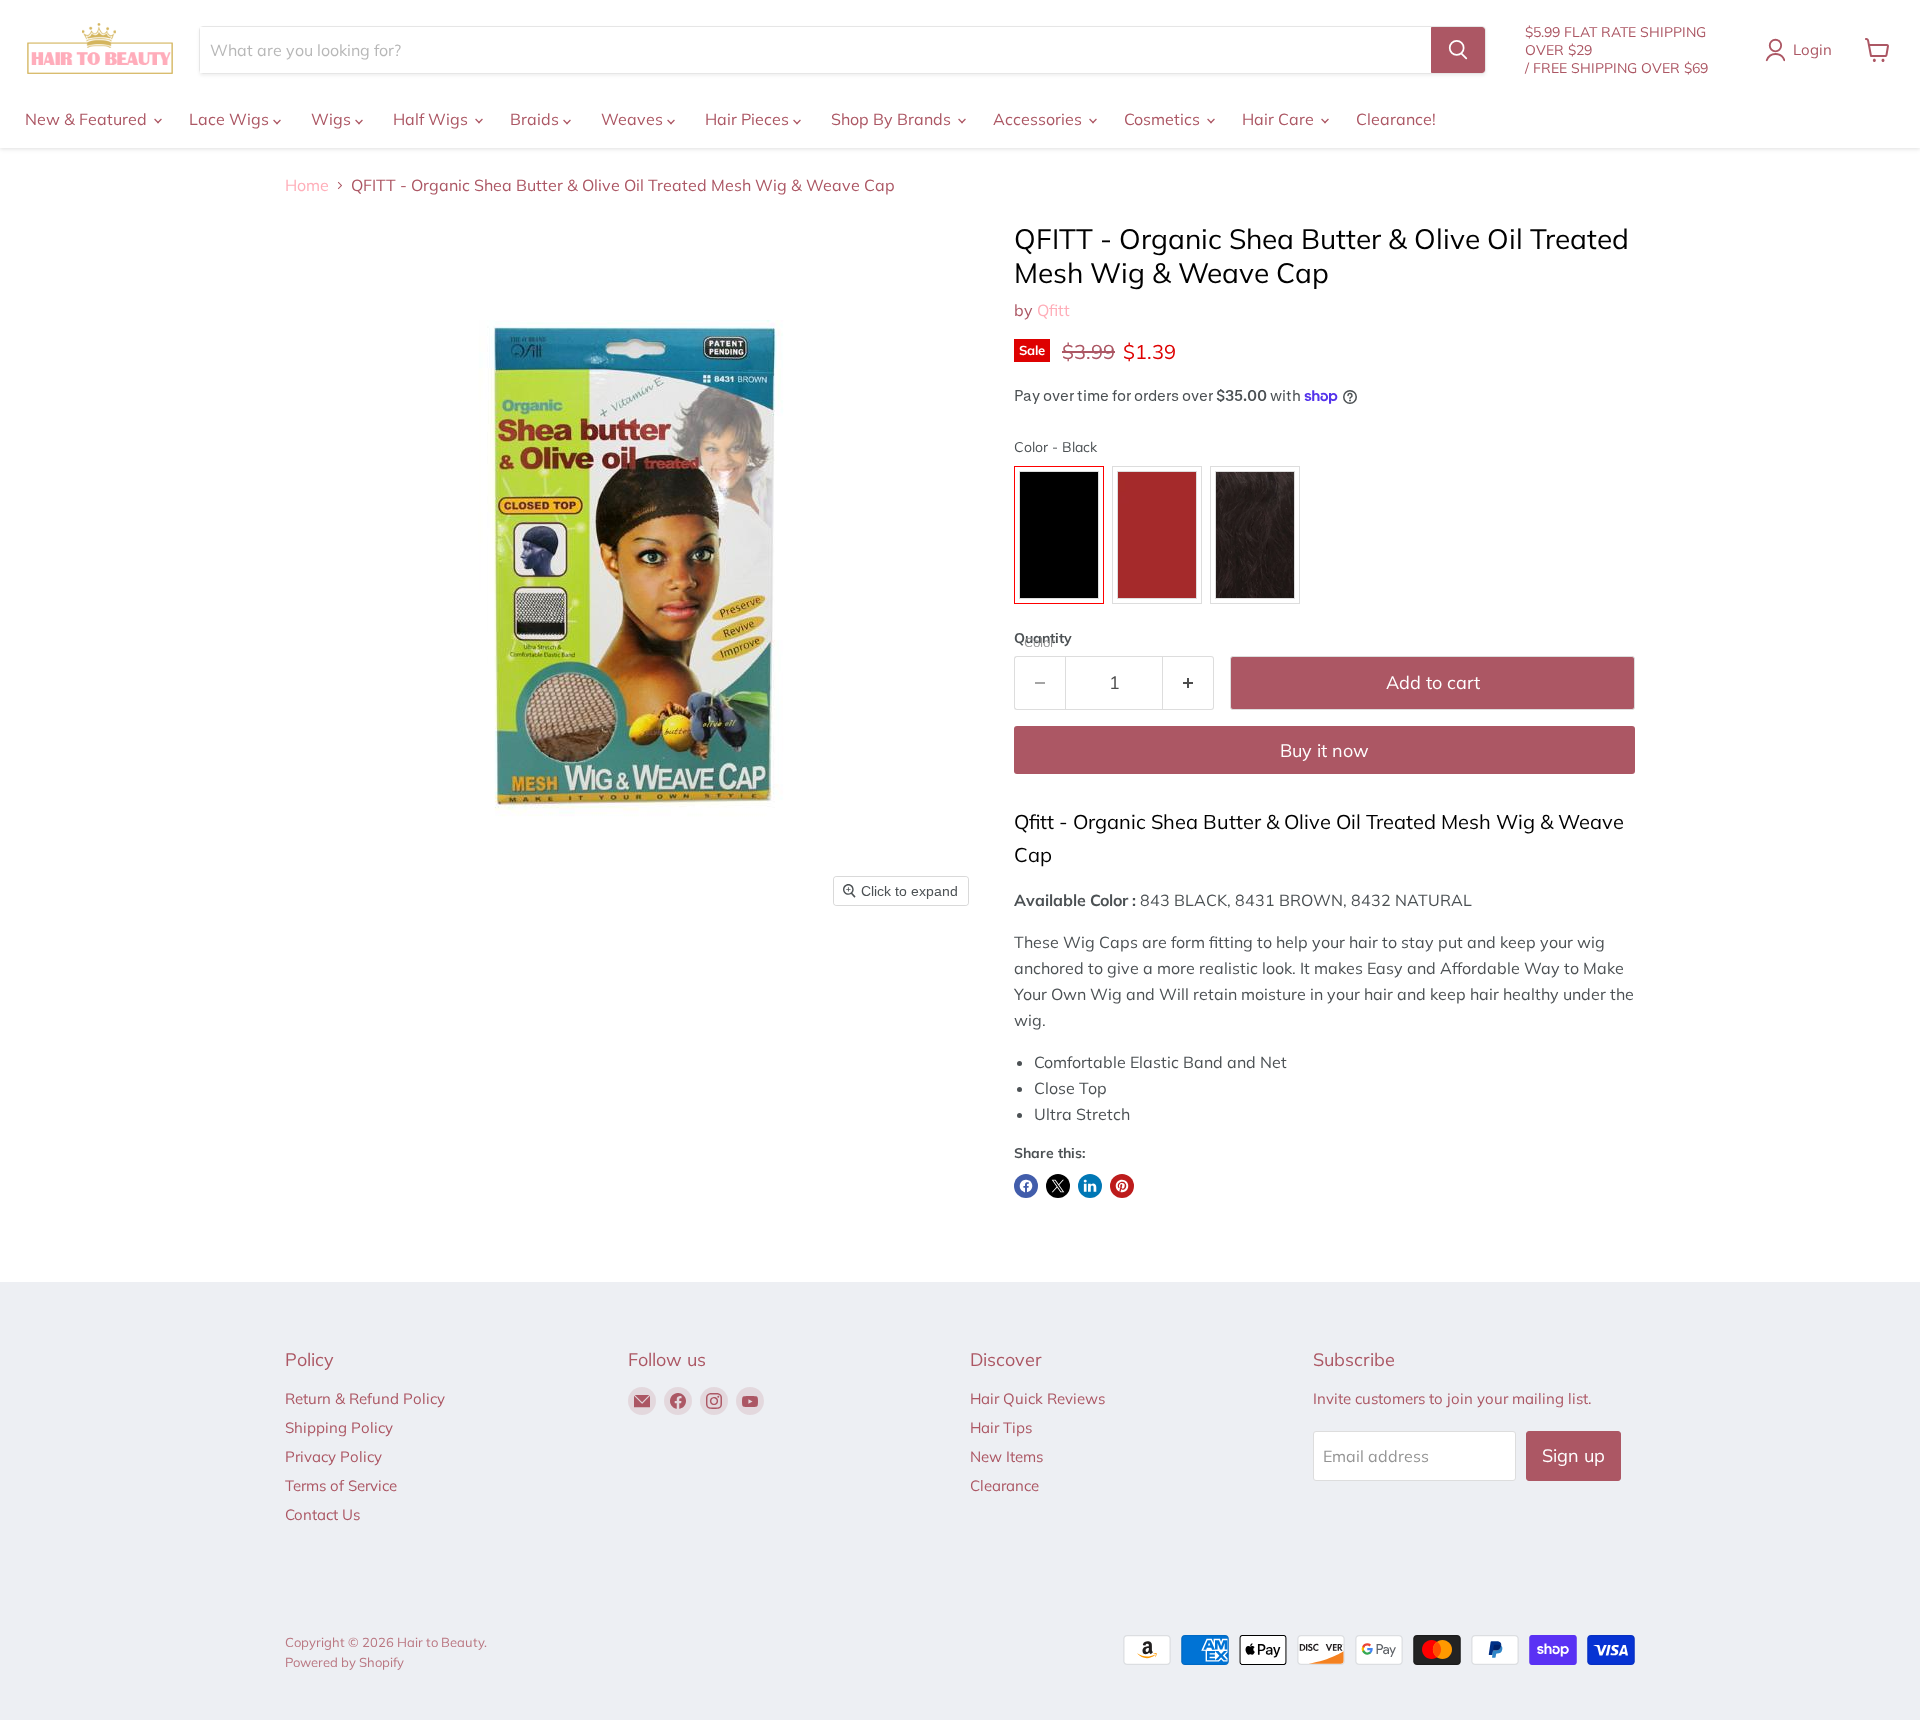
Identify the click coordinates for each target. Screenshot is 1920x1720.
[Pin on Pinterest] (1122, 1186)
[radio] (1059, 535)
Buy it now (1324, 750)
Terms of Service (341, 1485)
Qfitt (1053, 310)
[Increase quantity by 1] (1188, 683)
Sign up (1573, 1455)
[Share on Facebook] (1026, 1186)
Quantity (1043, 638)
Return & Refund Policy (365, 1398)
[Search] (1458, 50)
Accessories (1039, 119)
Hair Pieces (749, 119)
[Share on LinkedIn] (1090, 1186)
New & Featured (88, 119)
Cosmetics (1164, 119)
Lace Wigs (231, 119)
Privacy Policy (333, 1456)
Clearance (1004, 1485)
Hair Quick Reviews (1037, 1398)
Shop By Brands (893, 119)
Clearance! (1396, 119)
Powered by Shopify (344, 1662)
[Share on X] (1058, 1186)
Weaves (634, 119)
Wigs (333, 119)
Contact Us (322, 1514)
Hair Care (1280, 119)
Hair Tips (1001, 1427)
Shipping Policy (339, 1427)
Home (307, 185)
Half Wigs (432, 119)
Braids (536, 119)
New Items (1006, 1456)
